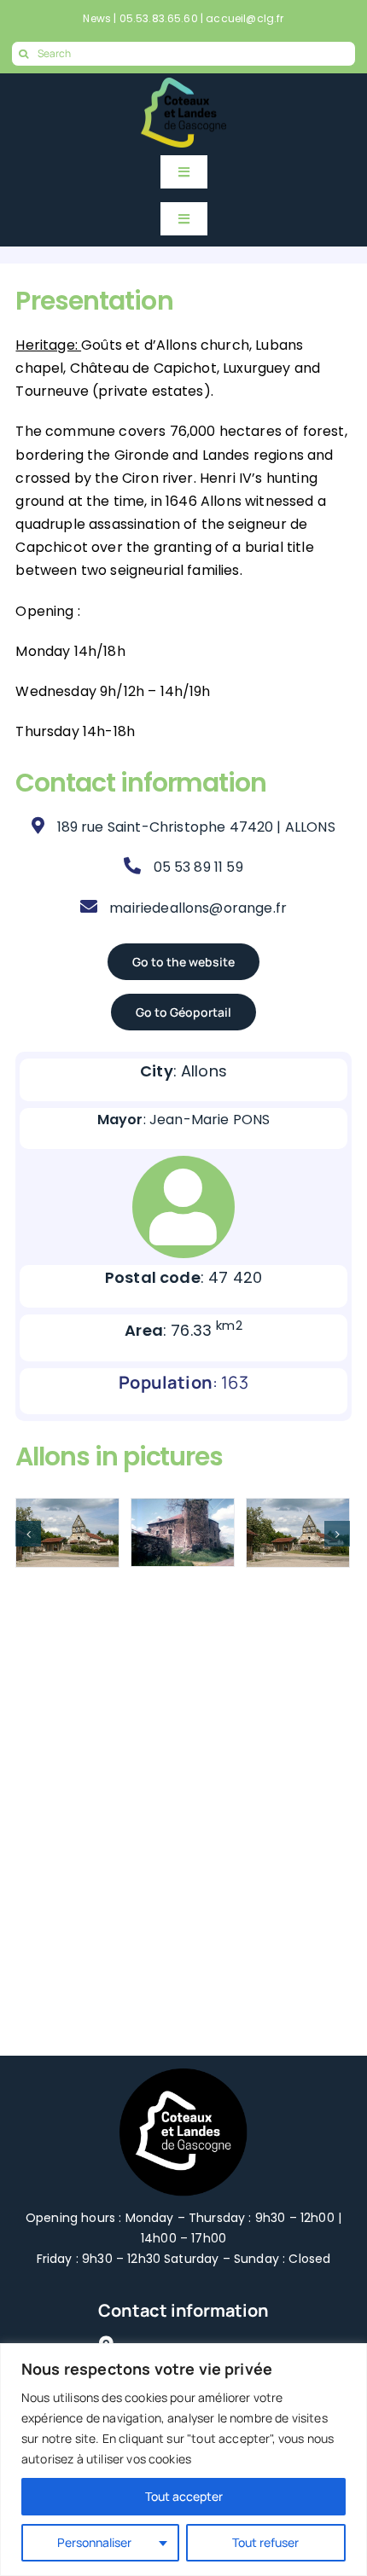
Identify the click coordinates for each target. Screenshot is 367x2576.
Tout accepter (184, 2496)
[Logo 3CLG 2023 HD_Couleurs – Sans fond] (183, 86)
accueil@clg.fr (245, 18)
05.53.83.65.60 (159, 18)
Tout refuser (265, 2542)
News (97, 18)
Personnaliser (94, 2542)
